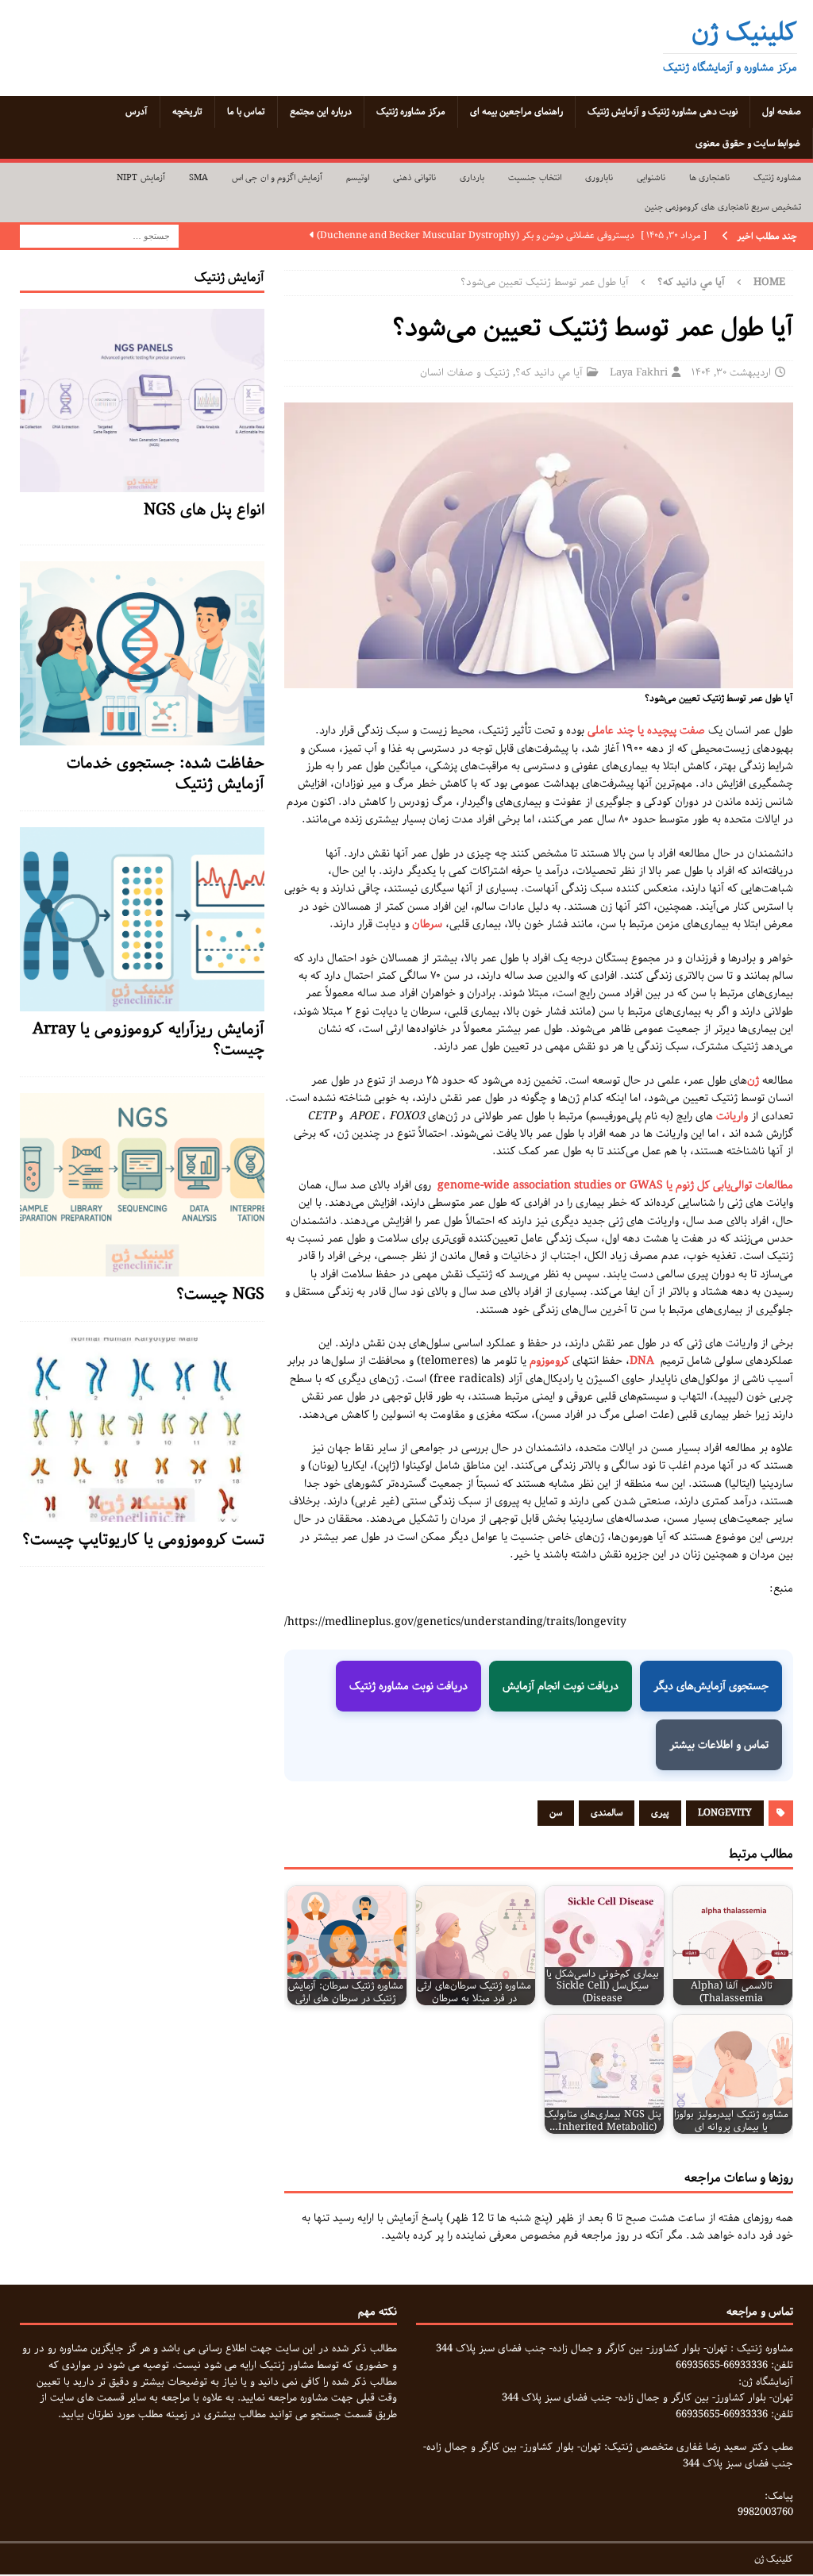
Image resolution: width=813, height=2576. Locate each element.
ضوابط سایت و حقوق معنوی (748, 143)
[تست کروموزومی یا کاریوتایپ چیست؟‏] (142, 1513)
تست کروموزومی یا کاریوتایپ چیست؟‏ (143, 1540)
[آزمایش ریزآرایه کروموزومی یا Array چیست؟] (142, 1002)
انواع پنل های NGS (204, 510)
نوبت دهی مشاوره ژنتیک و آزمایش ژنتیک (663, 112)
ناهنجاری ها (709, 177)
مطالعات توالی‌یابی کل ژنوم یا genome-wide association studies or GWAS (615, 1185)
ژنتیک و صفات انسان (465, 373)
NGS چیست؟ (220, 1294)
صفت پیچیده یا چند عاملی (646, 730)
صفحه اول (782, 112)
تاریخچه (187, 112)
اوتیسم (358, 177)
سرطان (427, 924)
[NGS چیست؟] (142, 1268)
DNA (642, 1361)
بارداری (472, 177)
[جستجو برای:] (99, 236)
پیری (660, 1813)
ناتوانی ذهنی (414, 177)
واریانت (732, 1116)
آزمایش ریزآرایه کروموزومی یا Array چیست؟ (148, 1040)
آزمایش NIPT (141, 177)
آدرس (137, 112)
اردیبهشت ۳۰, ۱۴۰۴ (731, 373)
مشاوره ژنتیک (777, 177)
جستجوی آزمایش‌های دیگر (711, 1686)
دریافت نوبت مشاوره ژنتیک (408, 1686)
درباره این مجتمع (321, 112)
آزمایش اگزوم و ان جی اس (277, 177)
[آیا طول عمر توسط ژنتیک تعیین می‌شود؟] (539, 680)
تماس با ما (246, 112)
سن (556, 1813)
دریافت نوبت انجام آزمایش (561, 1686)
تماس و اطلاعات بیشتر (719, 1745)
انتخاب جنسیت (534, 177)
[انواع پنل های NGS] (142, 483)
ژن (753, 1080)
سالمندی (607, 1813)
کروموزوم (549, 1361)
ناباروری (599, 177)
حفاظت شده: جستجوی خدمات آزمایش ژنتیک (166, 774)
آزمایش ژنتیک (229, 277)
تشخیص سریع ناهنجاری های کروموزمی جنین (723, 207)
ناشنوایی (651, 177)
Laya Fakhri (639, 373)
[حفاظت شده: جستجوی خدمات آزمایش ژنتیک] (142, 737)
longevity (725, 1813)
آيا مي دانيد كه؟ (549, 373)
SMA (199, 177)
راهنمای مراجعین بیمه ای (516, 112)
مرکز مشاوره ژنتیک (411, 112)
